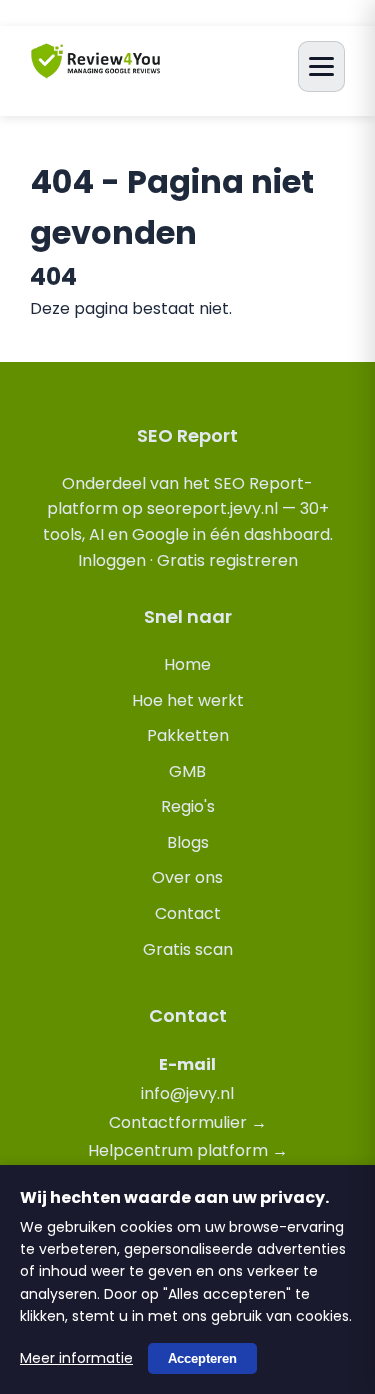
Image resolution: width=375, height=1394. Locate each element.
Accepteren (202, 1358)
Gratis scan (188, 949)
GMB (187, 771)
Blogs (188, 842)
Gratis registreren (227, 560)
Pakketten (188, 735)
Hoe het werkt (188, 700)
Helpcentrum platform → (188, 1150)
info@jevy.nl (187, 1093)
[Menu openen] (321, 66)
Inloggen (112, 560)
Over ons (187, 877)
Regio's (188, 806)
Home (187, 664)
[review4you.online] (96, 69)
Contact (188, 913)
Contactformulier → (188, 1122)
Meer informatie (76, 1358)
